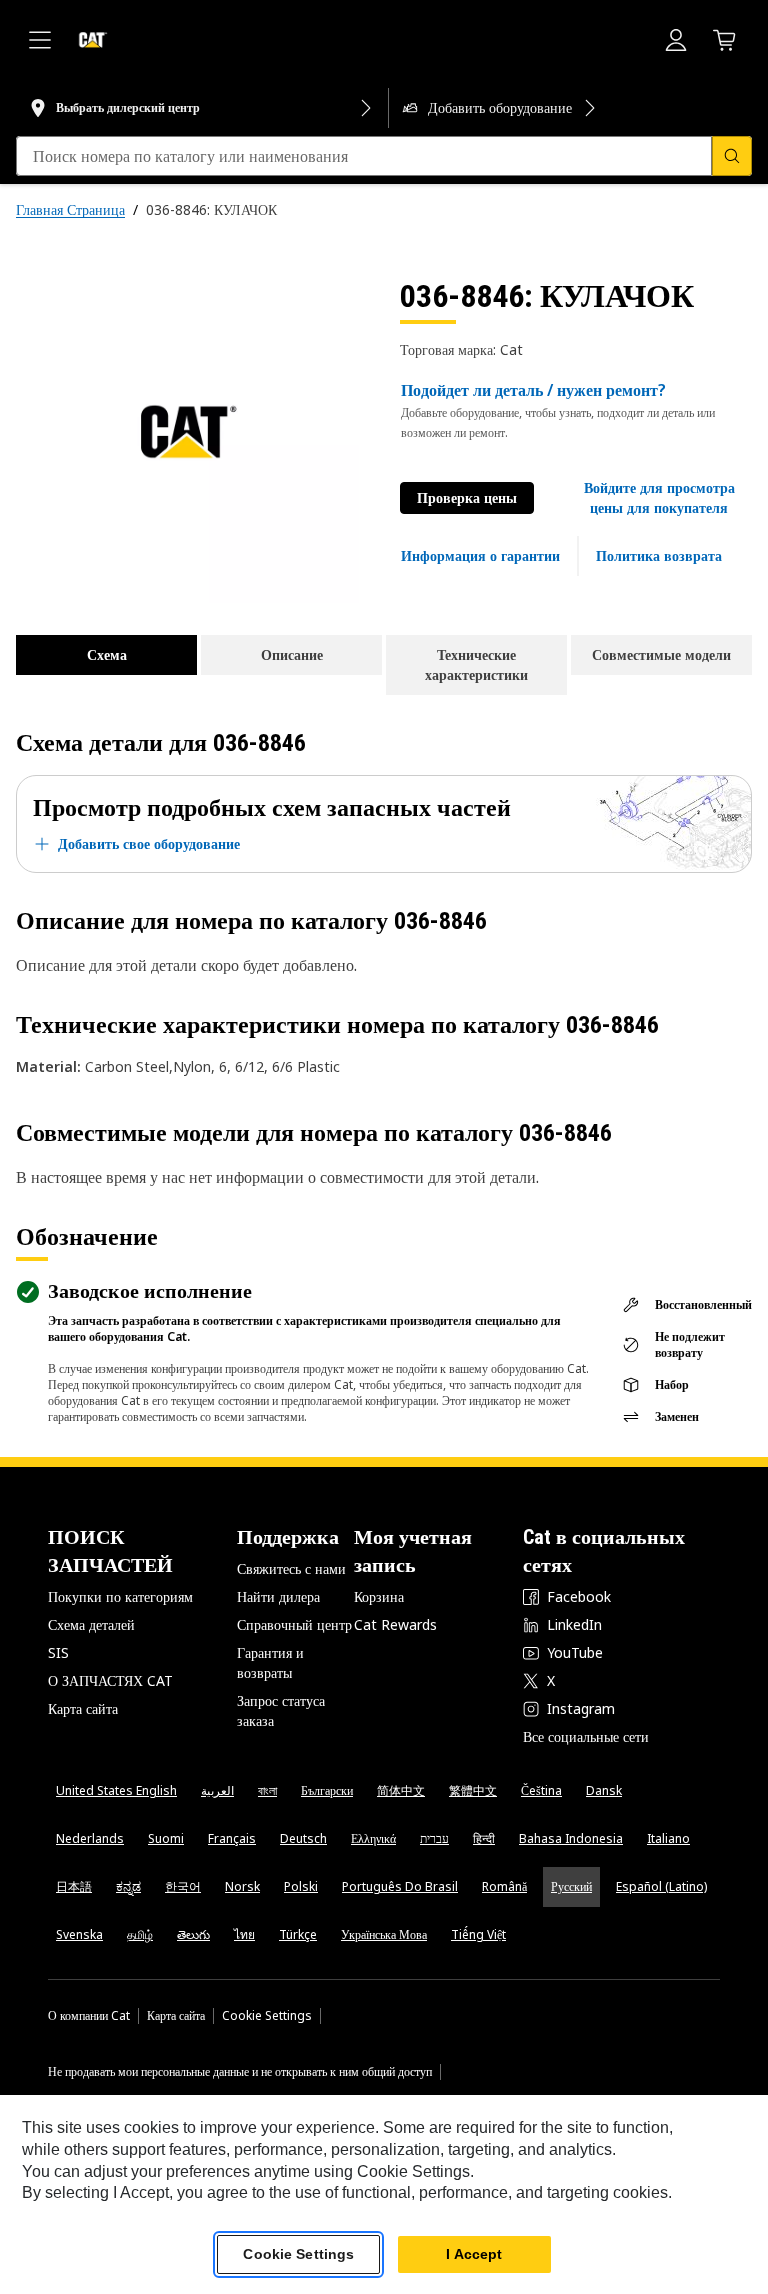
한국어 (183, 1886)
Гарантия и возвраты (270, 1662)
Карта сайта (83, 1708)
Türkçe (298, 1934)
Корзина (379, 1596)
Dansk (604, 1790)
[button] (659, 498)
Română (504, 1886)
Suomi (166, 1838)
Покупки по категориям (120, 1596)
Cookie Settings (267, 2016)
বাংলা (267, 1790)
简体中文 (401, 1790)
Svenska (79, 1934)
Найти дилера (278, 1596)
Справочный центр (294, 1624)
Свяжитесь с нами (291, 1568)
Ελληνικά (373, 1838)
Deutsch (303, 1838)
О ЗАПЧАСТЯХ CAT (110, 1680)
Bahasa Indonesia (571, 1838)
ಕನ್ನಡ (128, 1886)
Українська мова (384, 1934)
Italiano (668, 1838)
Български (327, 1790)
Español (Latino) (661, 1886)
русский (571, 1886)
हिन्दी (484, 1838)
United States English (116, 1790)
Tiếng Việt (478, 1934)
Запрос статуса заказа (281, 1710)
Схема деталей (91, 1624)
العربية (217, 1790)
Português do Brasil (400, 1886)
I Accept (474, 2254)
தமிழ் (140, 1934)
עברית (434, 1838)
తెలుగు (193, 1934)
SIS (58, 1652)
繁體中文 (473, 1790)
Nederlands (90, 1838)
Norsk (242, 1886)
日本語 (74, 1886)
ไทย (244, 1934)
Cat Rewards (395, 1624)
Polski (301, 1886)
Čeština (541, 1790)
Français (232, 1838)
